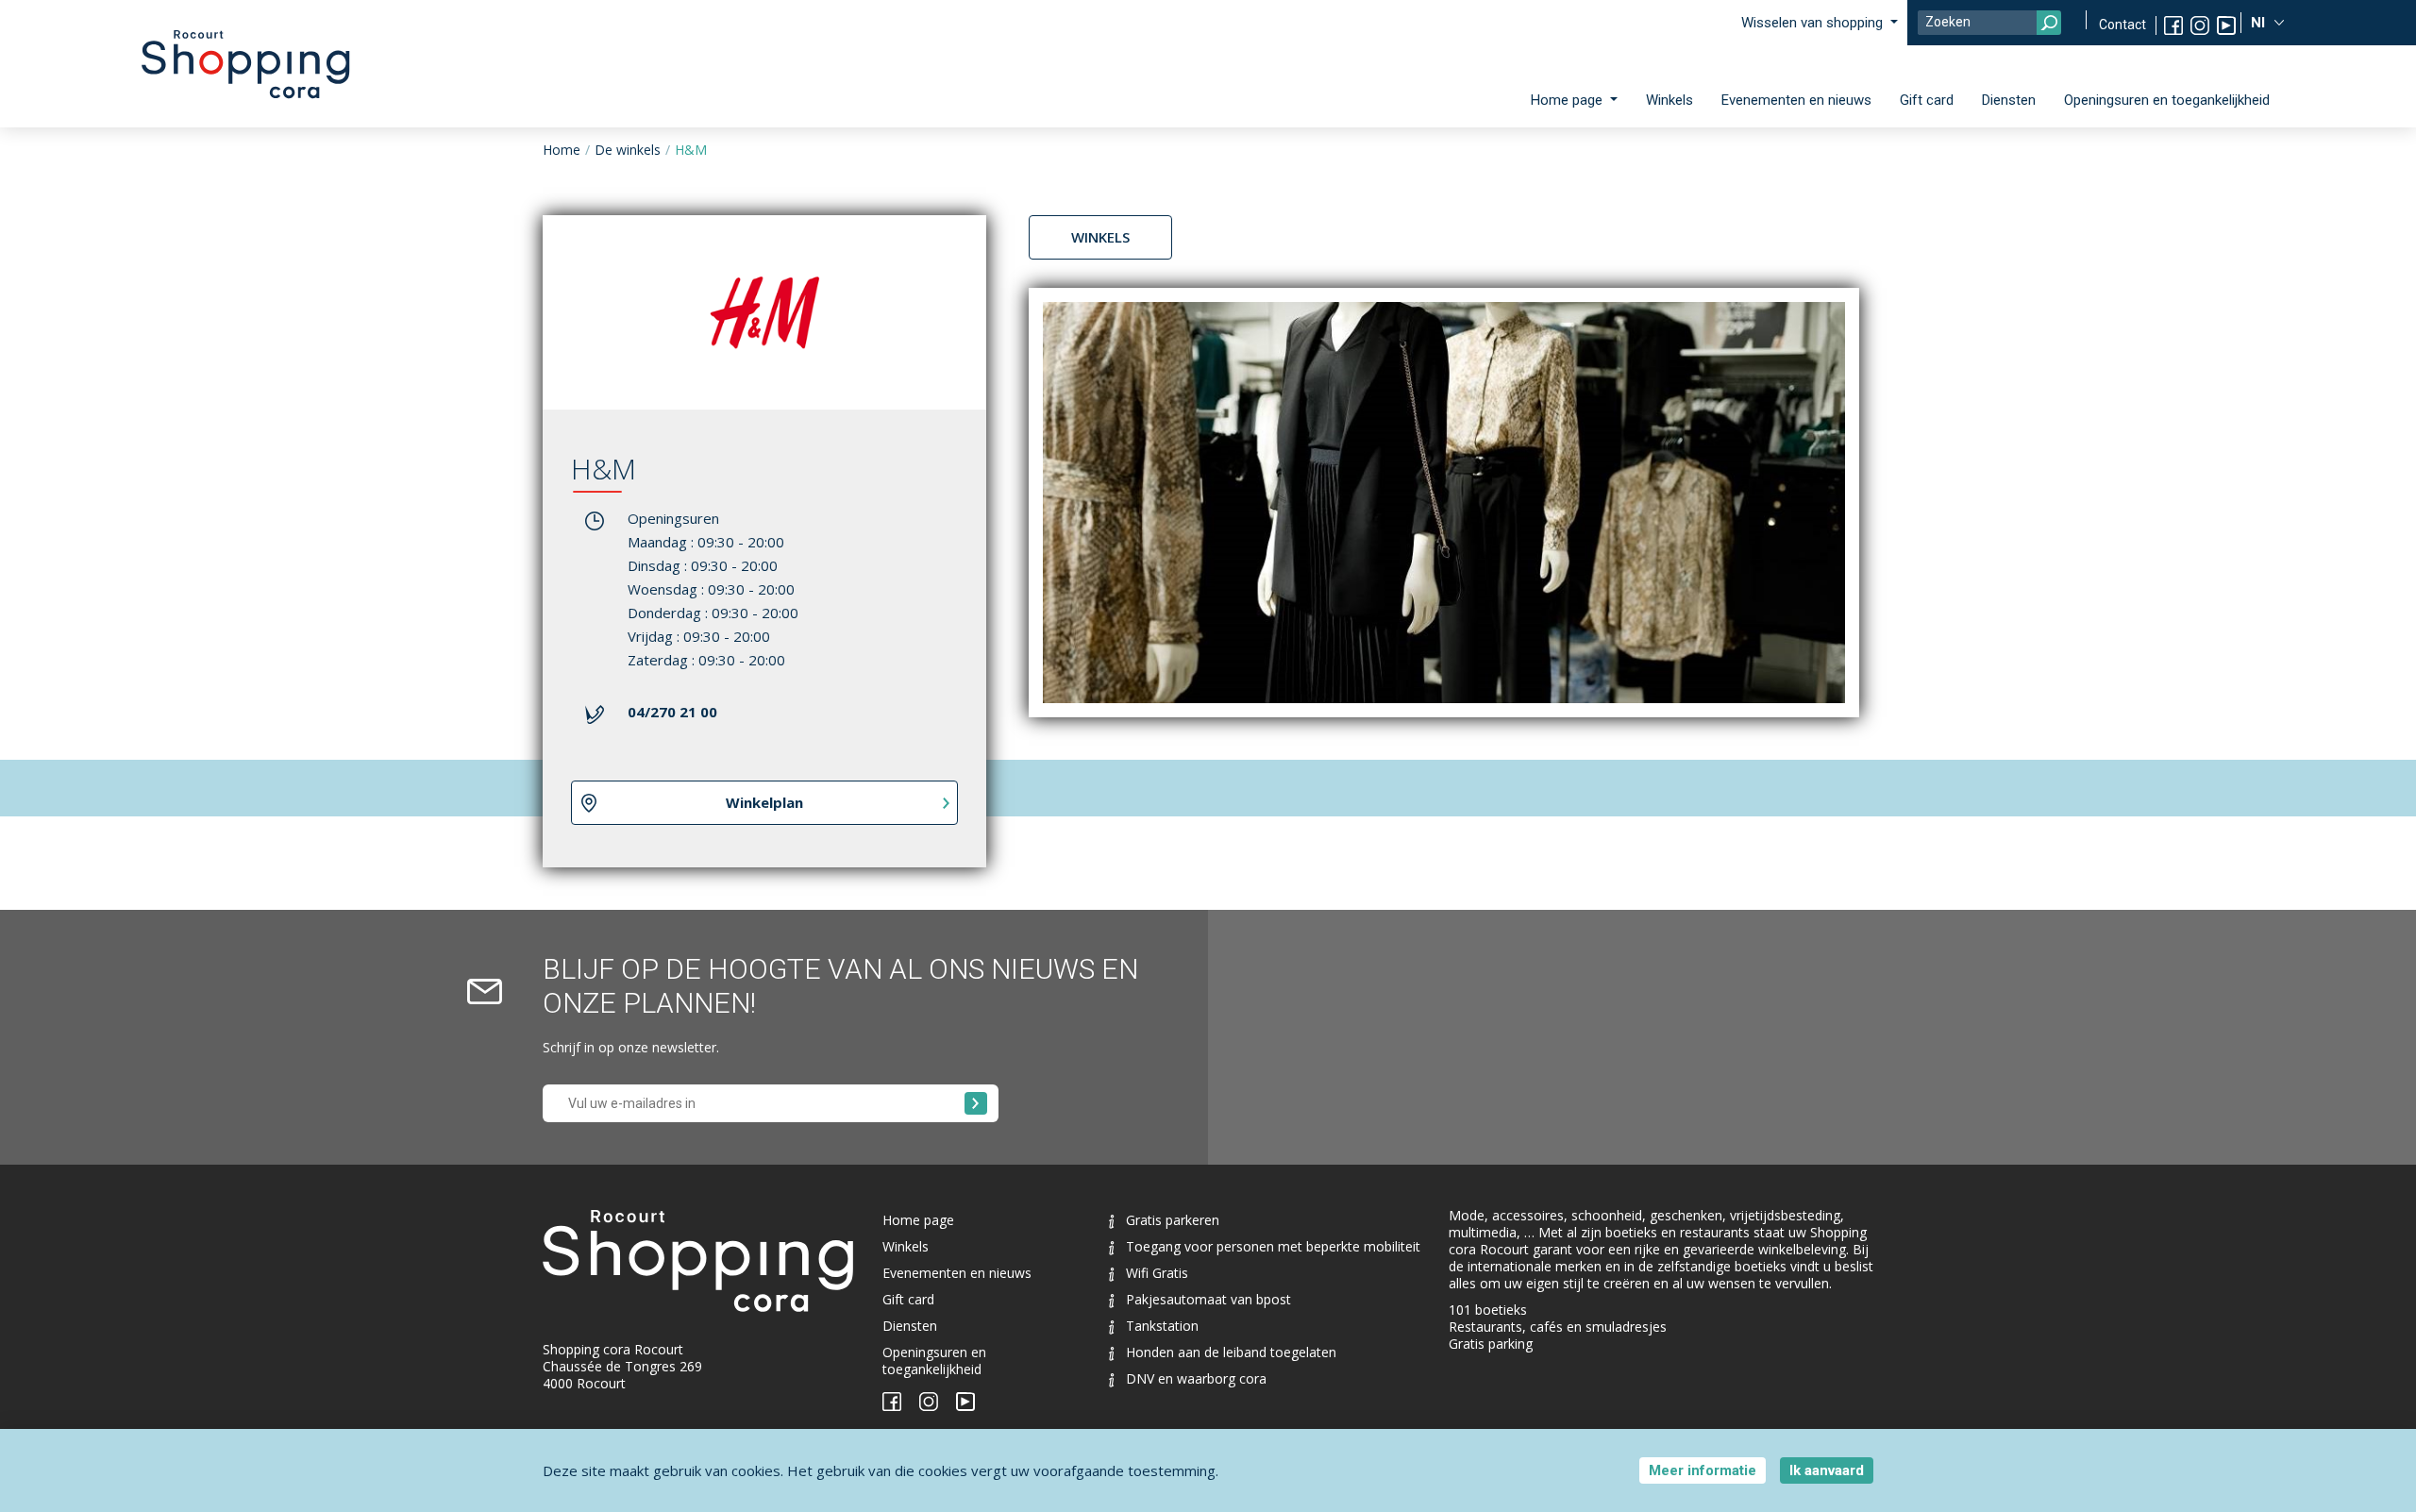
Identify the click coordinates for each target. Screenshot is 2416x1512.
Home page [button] (1569, 100)
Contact (2122, 25)
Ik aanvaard (1827, 1470)
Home (562, 150)
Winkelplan (764, 802)
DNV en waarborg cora (1196, 1378)
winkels (1100, 237)
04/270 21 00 (672, 712)
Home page (918, 1220)
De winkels (628, 150)
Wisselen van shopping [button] (1814, 23)
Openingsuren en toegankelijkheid (2167, 100)
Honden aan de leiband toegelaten (1231, 1352)
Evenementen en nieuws (1796, 100)
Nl (2260, 23)
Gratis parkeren (1173, 1220)
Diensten (2009, 100)
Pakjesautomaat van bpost (1208, 1299)
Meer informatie (1703, 1470)
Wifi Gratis (1157, 1273)
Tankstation (1162, 1326)
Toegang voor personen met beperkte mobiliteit (1273, 1246)
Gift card (1927, 100)
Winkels (1669, 100)
